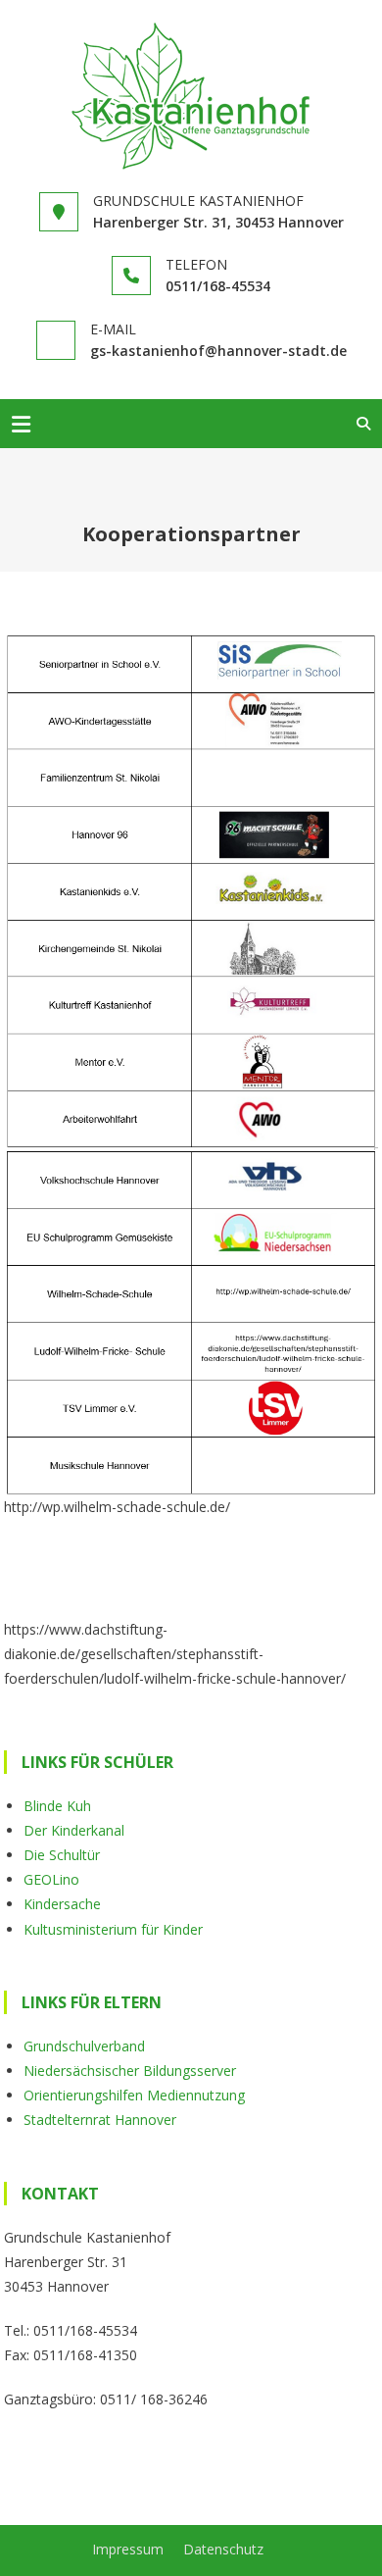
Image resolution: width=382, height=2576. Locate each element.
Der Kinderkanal (74, 1830)
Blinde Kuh (57, 1806)
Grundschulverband (84, 2046)
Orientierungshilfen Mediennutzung (134, 2095)
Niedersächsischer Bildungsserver (130, 2071)
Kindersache (62, 1904)
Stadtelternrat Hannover (100, 2120)
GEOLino (51, 1879)
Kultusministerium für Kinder (113, 1929)
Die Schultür (62, 1855)
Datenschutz (223, 2549)
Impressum (128, 2549)
